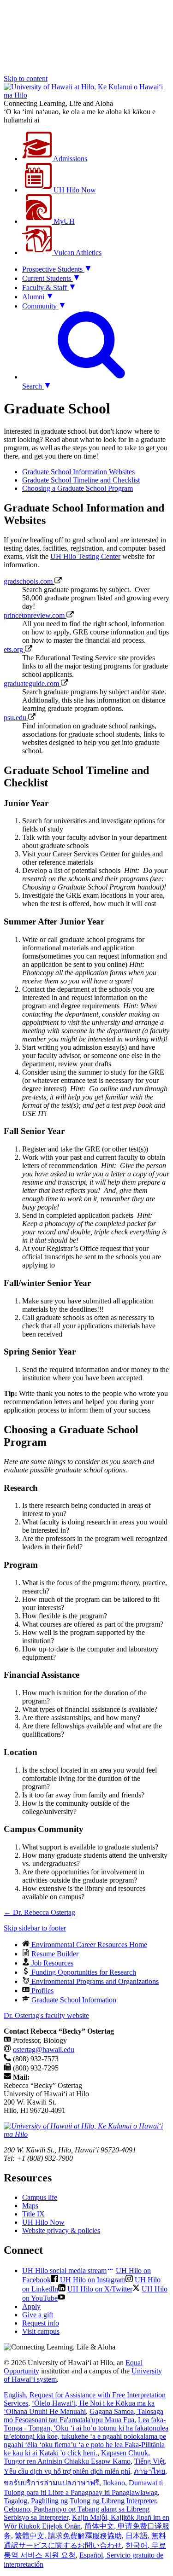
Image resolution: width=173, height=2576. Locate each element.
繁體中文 (68, 2536)
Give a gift (38, 2315)
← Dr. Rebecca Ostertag (39, 1912)
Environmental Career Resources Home (88, 1945)
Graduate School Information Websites (78, 472)
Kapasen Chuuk (77, 2457)
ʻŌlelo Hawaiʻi (79, 2407)
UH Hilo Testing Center (85, 556)
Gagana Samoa (84, 2416)
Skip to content (26, 79)
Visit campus (41, 2331)
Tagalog (80, 2501)
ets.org (14, 649)
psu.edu (16, 718)
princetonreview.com (35, 615)
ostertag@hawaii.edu (44, 2050)
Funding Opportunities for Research (83, 1972)
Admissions (69, 159)
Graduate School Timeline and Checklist (81, 480)
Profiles (42, 1991)
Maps (30, 2206)
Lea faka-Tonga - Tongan (86, 2436)
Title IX (33, 2214)
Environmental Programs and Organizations (94, 1981)
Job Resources (51, 1963)
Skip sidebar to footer (35, 1928)
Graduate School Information (73, 2000)
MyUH (63, 221)
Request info (41, 2323)
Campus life (40, 2197)
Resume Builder (54, 1954)
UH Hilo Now (74, 190)
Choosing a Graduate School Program (78, 488)
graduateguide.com (32, 683)
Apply (31, 2306)
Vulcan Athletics (77, 253)
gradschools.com (29, 581)
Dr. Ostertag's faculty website (46, 2015)
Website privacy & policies (61, 2230)
